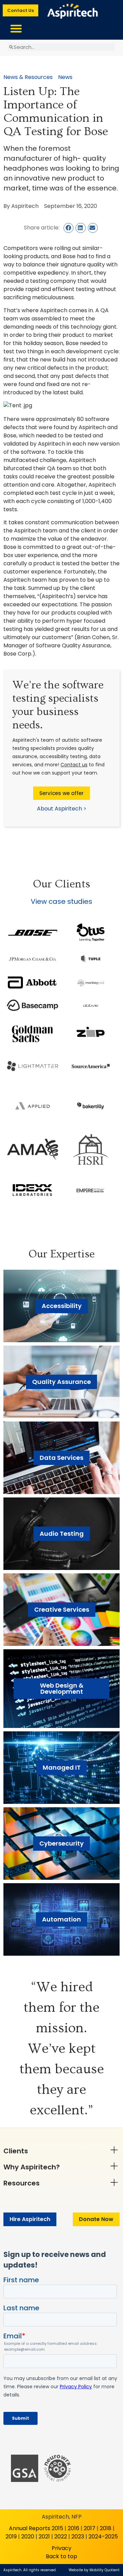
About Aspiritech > (62, 809)
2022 (61, 2537)
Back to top (61, 2556)
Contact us (74, 765)
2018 (106, 2528)
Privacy (61, 2548)
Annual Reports (30, 2528)
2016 (73, 2528)
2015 (57, 2528)
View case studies (61, 901)
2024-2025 (103, 2537)
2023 (78, 2537)
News (65, 77)
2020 (28, 2537)
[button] (16, 28)
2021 (44, 2537)
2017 (90, 2528)
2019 (11, 2537)
